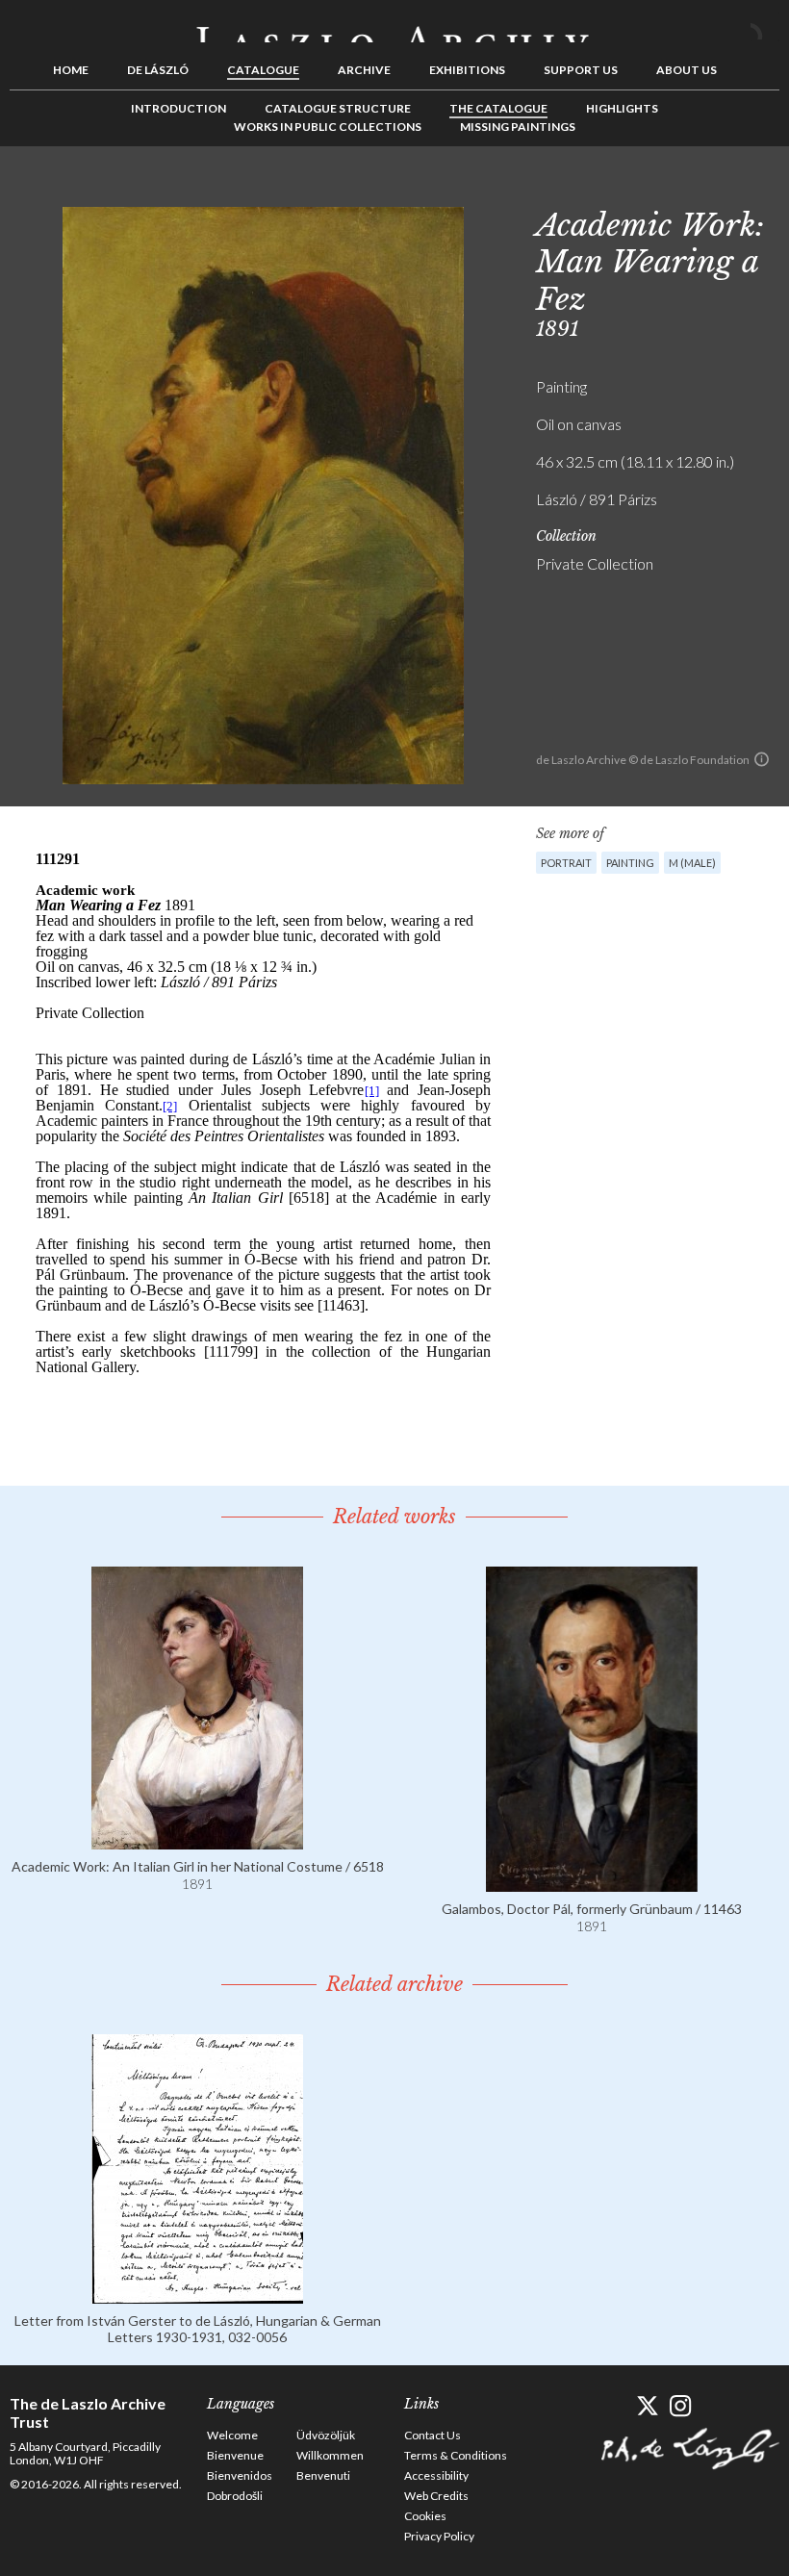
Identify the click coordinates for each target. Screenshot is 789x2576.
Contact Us (433, 2435)
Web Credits (436, 2496)
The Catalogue (498, 108)
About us (687, 70)
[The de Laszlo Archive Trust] (394, 26)
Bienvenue (235, 2455)
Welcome (232, 2435)
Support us (581, 70)
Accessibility (436, 2475)
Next (765, 190)
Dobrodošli (235, 2496)
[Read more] (197, 1840)
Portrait (566, 863)
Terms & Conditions (456, 2455)
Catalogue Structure (338, 108)
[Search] (765, 27)
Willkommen (330, 2455)
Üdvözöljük (326, 2435)
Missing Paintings (518, 127)
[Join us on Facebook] (613, 2406)
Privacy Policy (439, 2536)
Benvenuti (323, 2475)
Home (71, 70)
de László (158, 70)
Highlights (622, 108)
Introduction (178, 108)
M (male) (692, 863)
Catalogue (263, 70)
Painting (630, 863)
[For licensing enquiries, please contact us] (762, 759)
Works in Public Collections (328, 127)
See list (735, 190)
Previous (705, 190)
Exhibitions (467, 70)
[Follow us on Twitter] (647, 2406)
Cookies (425, 2516)
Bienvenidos (240, 2475)
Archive (364, 70)
